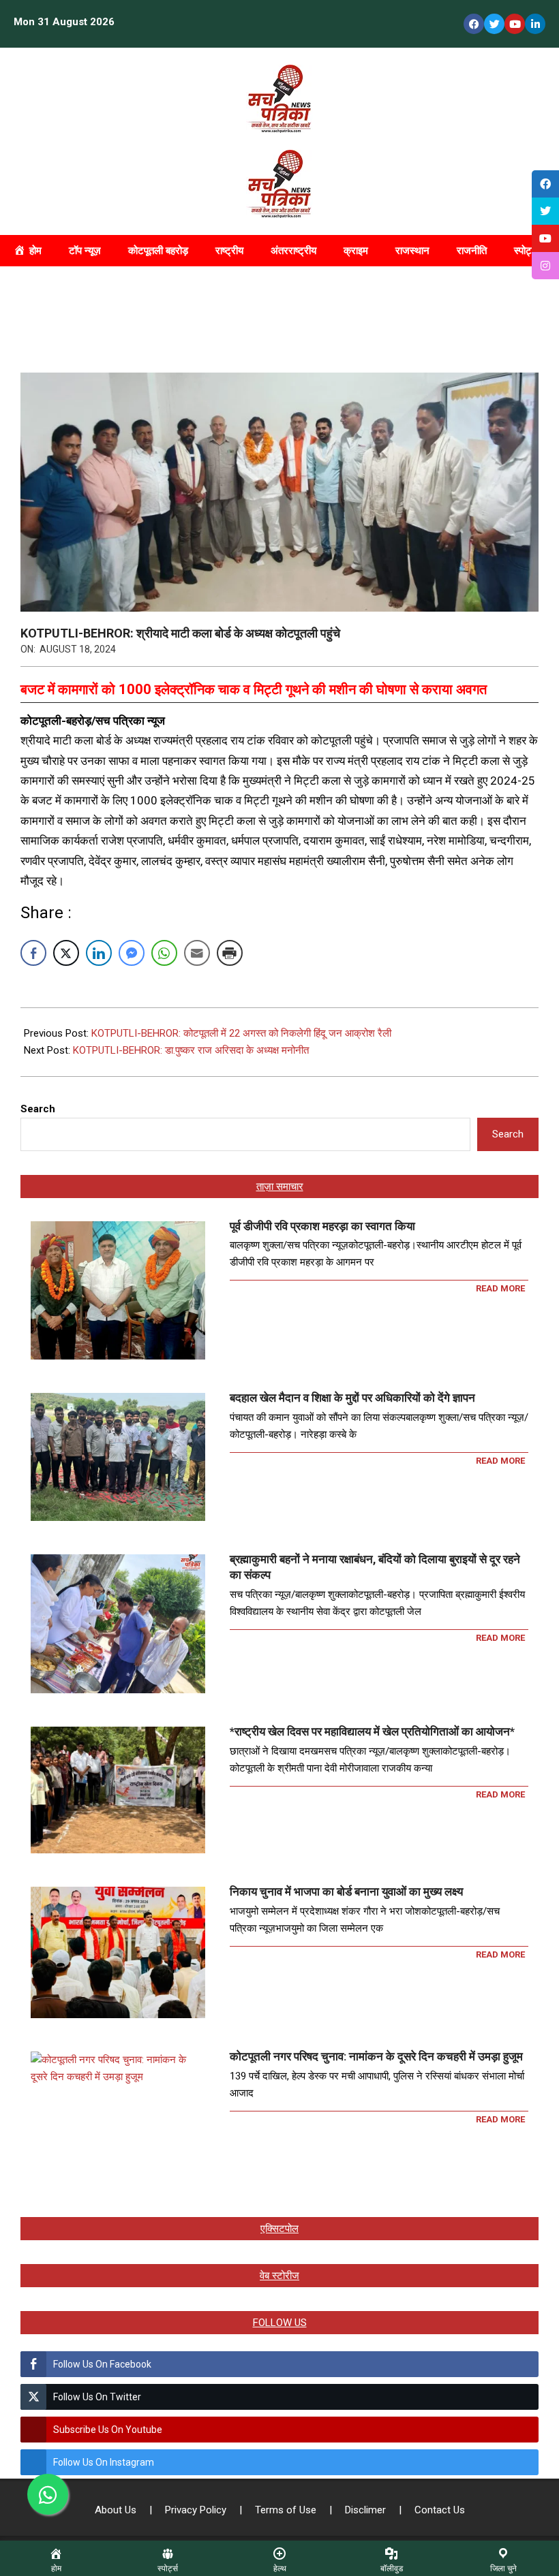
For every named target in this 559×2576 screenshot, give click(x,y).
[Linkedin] (535, 24)
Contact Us (440, 2510)
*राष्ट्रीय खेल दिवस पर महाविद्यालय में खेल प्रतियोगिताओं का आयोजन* (372, 1731)
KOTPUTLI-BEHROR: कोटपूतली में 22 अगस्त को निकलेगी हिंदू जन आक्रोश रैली (241, 1033)
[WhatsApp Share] (164, 953)
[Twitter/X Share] (66, 953)
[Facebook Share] (33, 953)
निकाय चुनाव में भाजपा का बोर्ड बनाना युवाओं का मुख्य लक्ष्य (346, 1891)
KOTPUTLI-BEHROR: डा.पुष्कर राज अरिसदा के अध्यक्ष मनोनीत (191, 1050)
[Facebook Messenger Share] (132, 953)
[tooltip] (545, 184)
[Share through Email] (197, 953)
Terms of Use (287, 2510)
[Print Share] (230, 953)
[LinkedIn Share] (99, 953)
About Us (117, 2510)
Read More (500, 1288)
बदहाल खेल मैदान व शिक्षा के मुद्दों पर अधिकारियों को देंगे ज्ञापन (352, 1398)
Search (38, 1109)
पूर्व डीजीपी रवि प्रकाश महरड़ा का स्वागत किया (322, 1226)
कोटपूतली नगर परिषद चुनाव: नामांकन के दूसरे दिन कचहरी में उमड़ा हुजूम (376, 2056)
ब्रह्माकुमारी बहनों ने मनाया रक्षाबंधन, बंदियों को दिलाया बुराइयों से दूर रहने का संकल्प (375, 1567)
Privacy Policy (197, 2510)
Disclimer (367, 2510)
